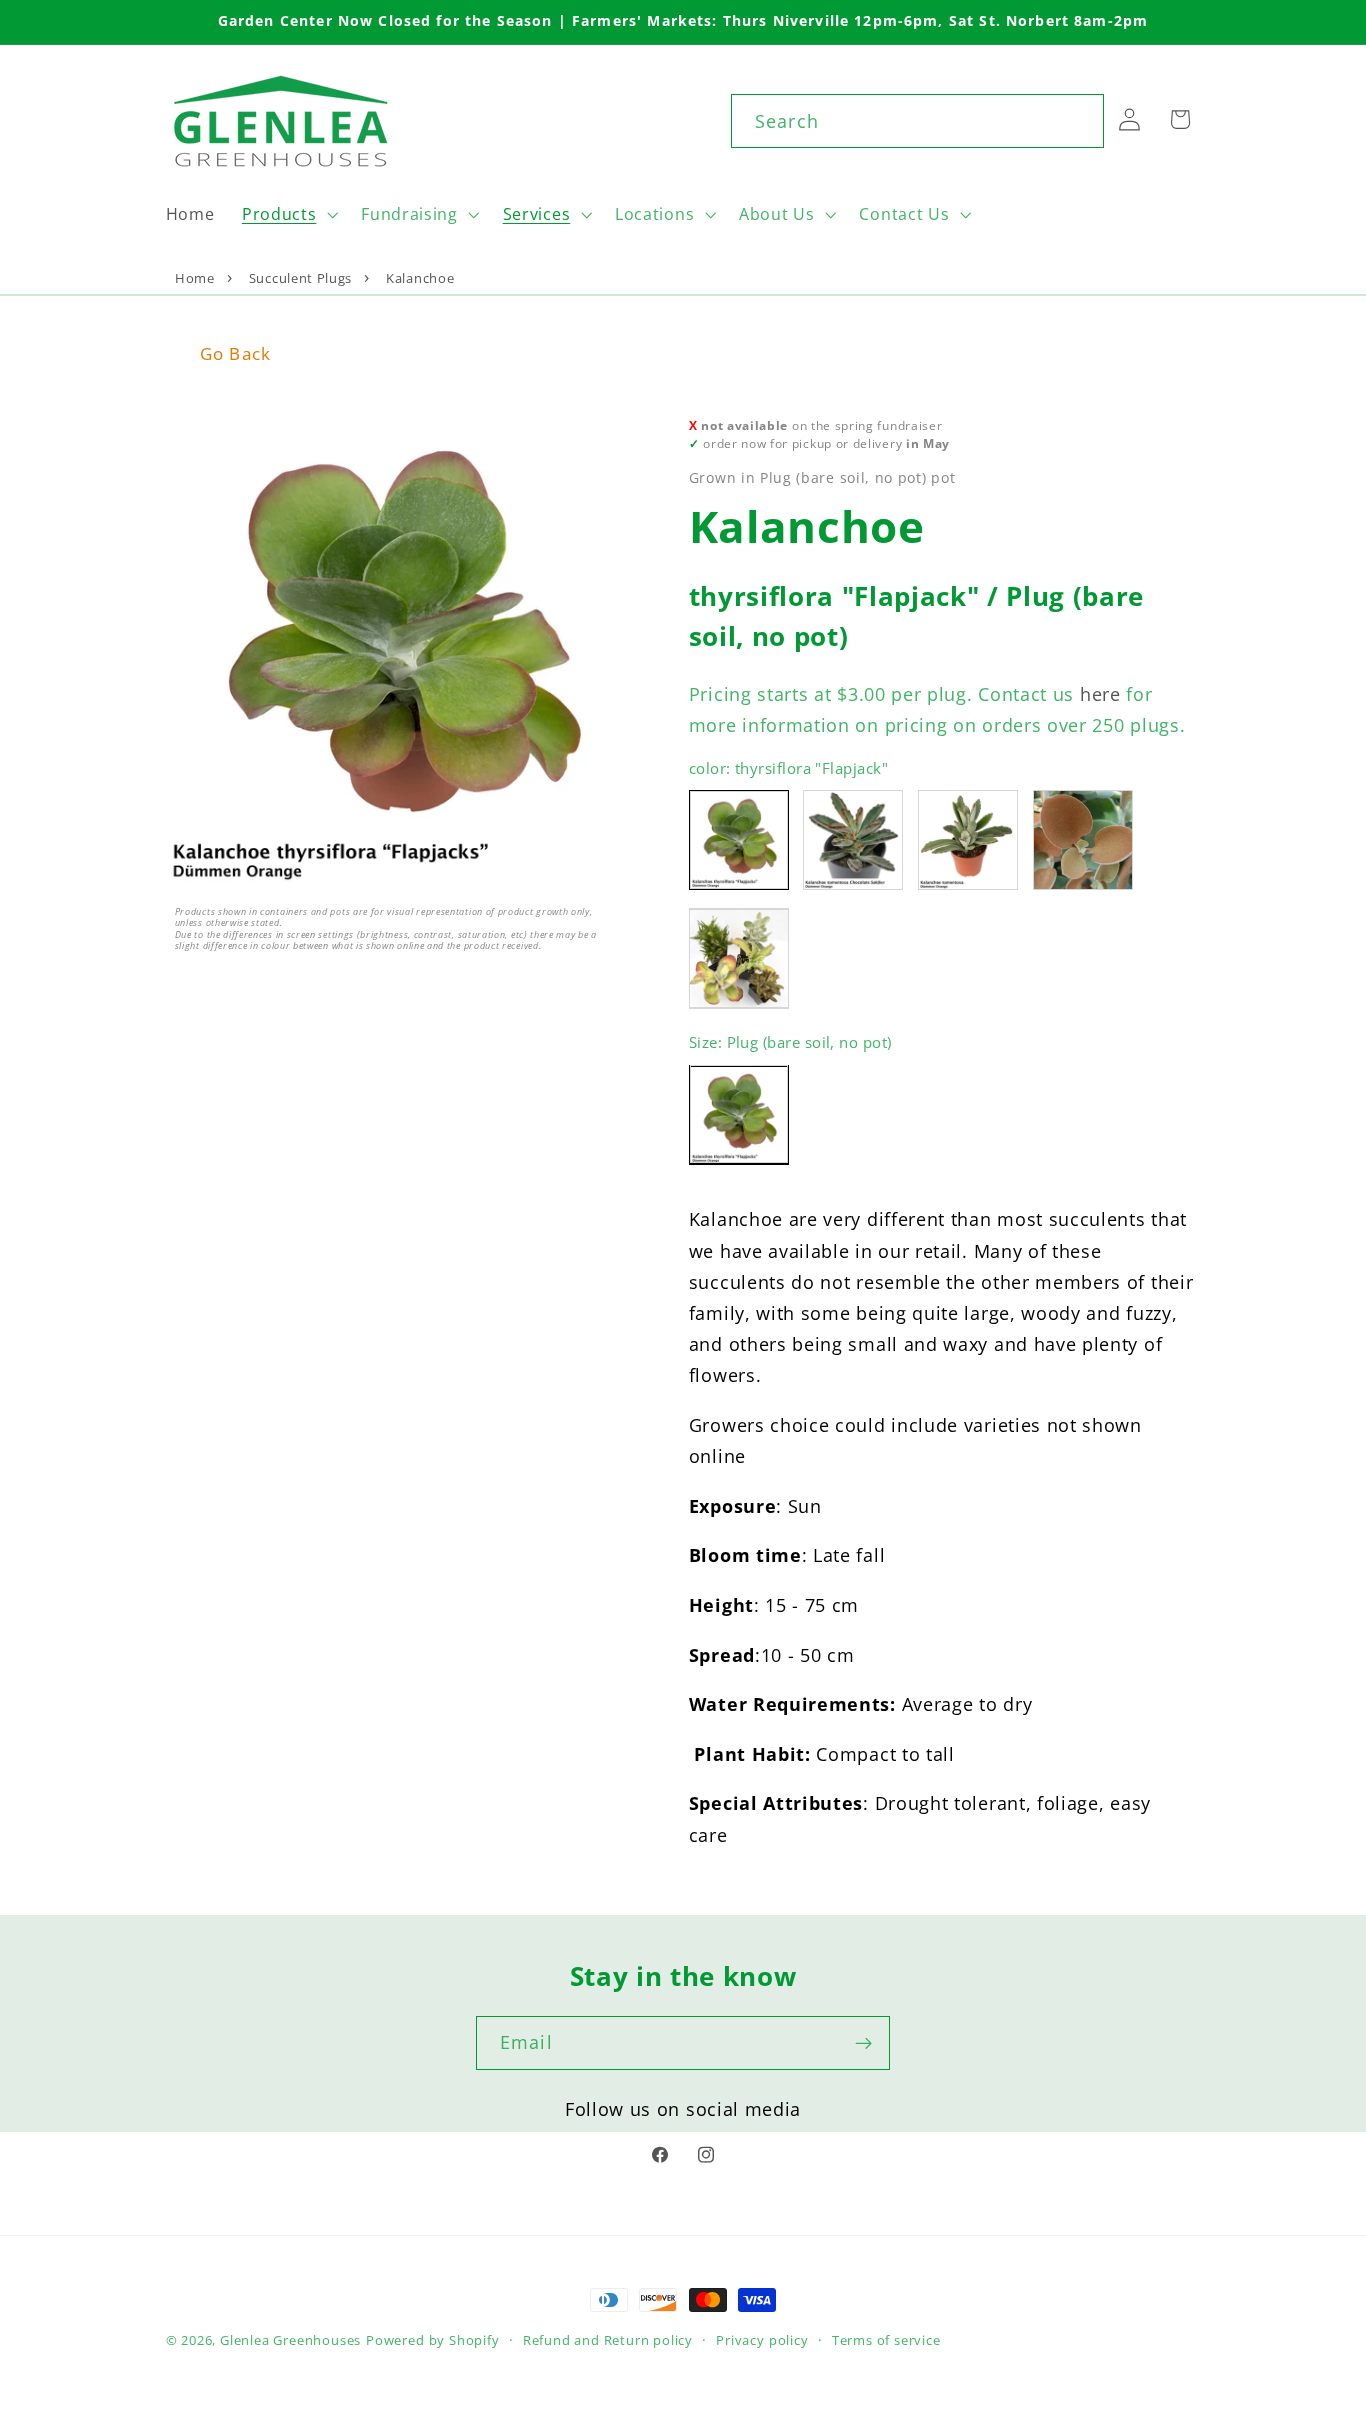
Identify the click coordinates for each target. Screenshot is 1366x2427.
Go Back (235, 353)
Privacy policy (762, 2340)
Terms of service (886, 2340)
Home (195, 278)
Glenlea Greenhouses (290, 2340)
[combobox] (917, 121)
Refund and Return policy (608, 2340)
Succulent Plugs (300, 278)
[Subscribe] (863, 2043)
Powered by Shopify (433, 2340)
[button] (287, 214)
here (1100, 693)
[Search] (1077, 120)
